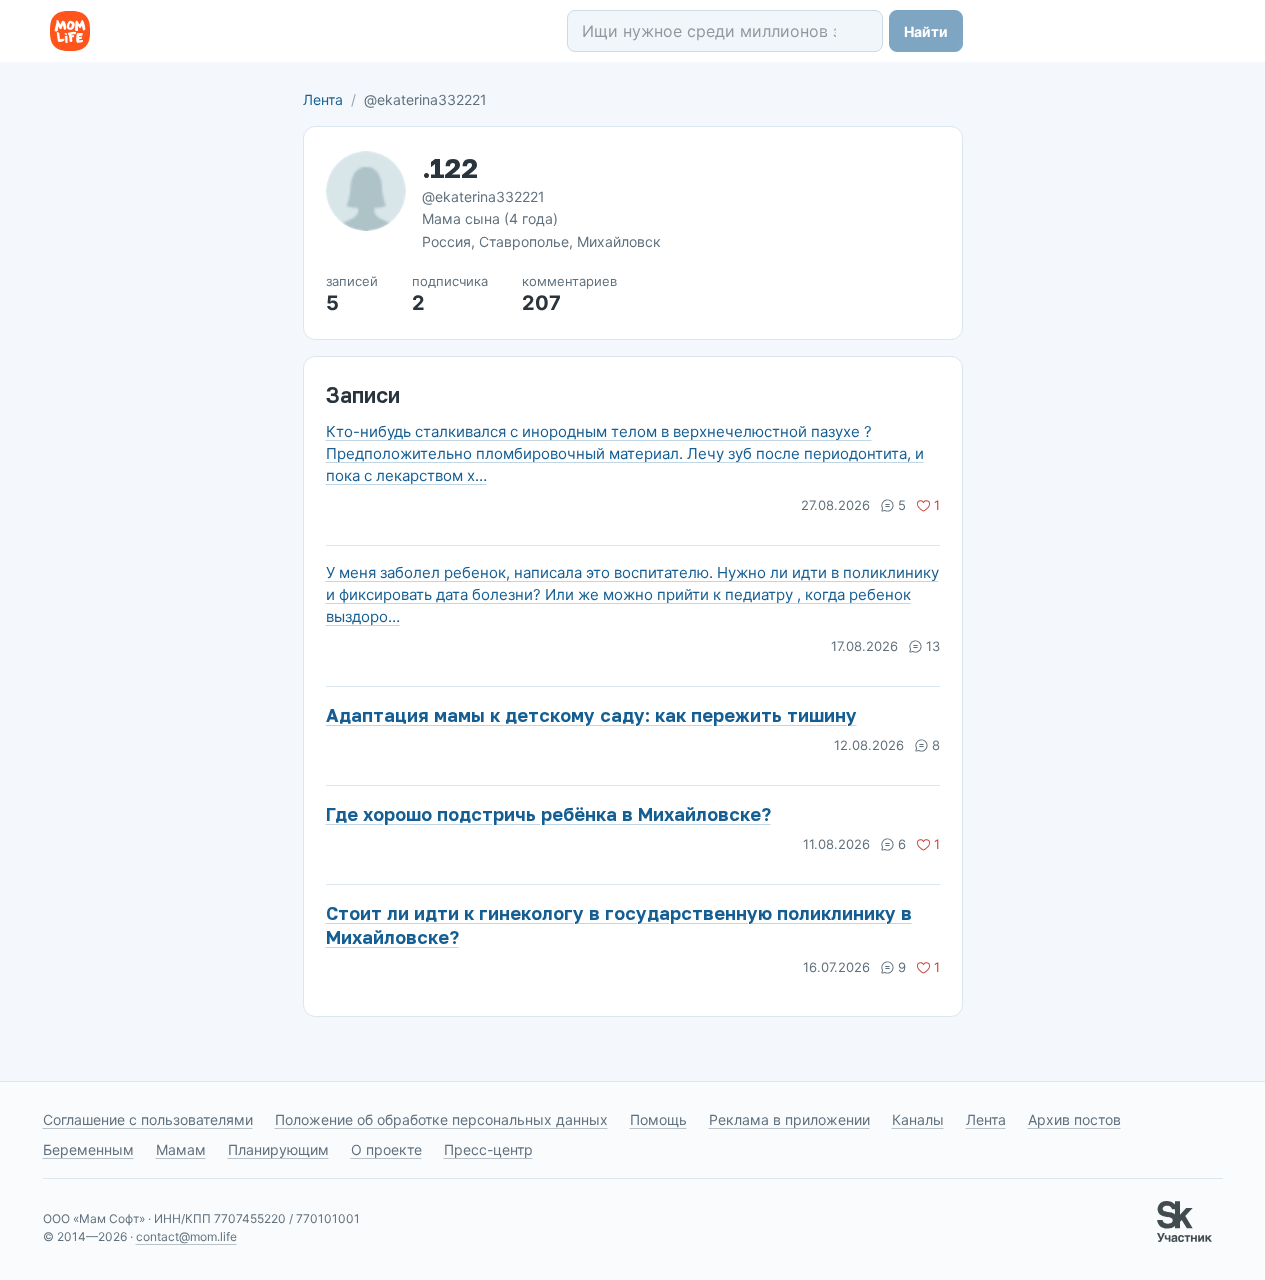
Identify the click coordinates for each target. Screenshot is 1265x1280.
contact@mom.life (186, 1236)
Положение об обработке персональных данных (441, 1119)
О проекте (386, 1149)
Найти (926, 31)
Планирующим (278, 1149)
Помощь (658, 1119)
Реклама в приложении (789, 1119)
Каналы (918, 1119)
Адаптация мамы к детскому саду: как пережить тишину (591, 715)
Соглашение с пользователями (148, 1119)
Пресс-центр (488, 1149)
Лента (323, 99)
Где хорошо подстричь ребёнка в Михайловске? (548, 814)
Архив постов (1074, 1119)
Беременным (88, 1149)
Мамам (181, 1149)
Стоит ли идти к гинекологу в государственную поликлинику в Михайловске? (619, 925)
